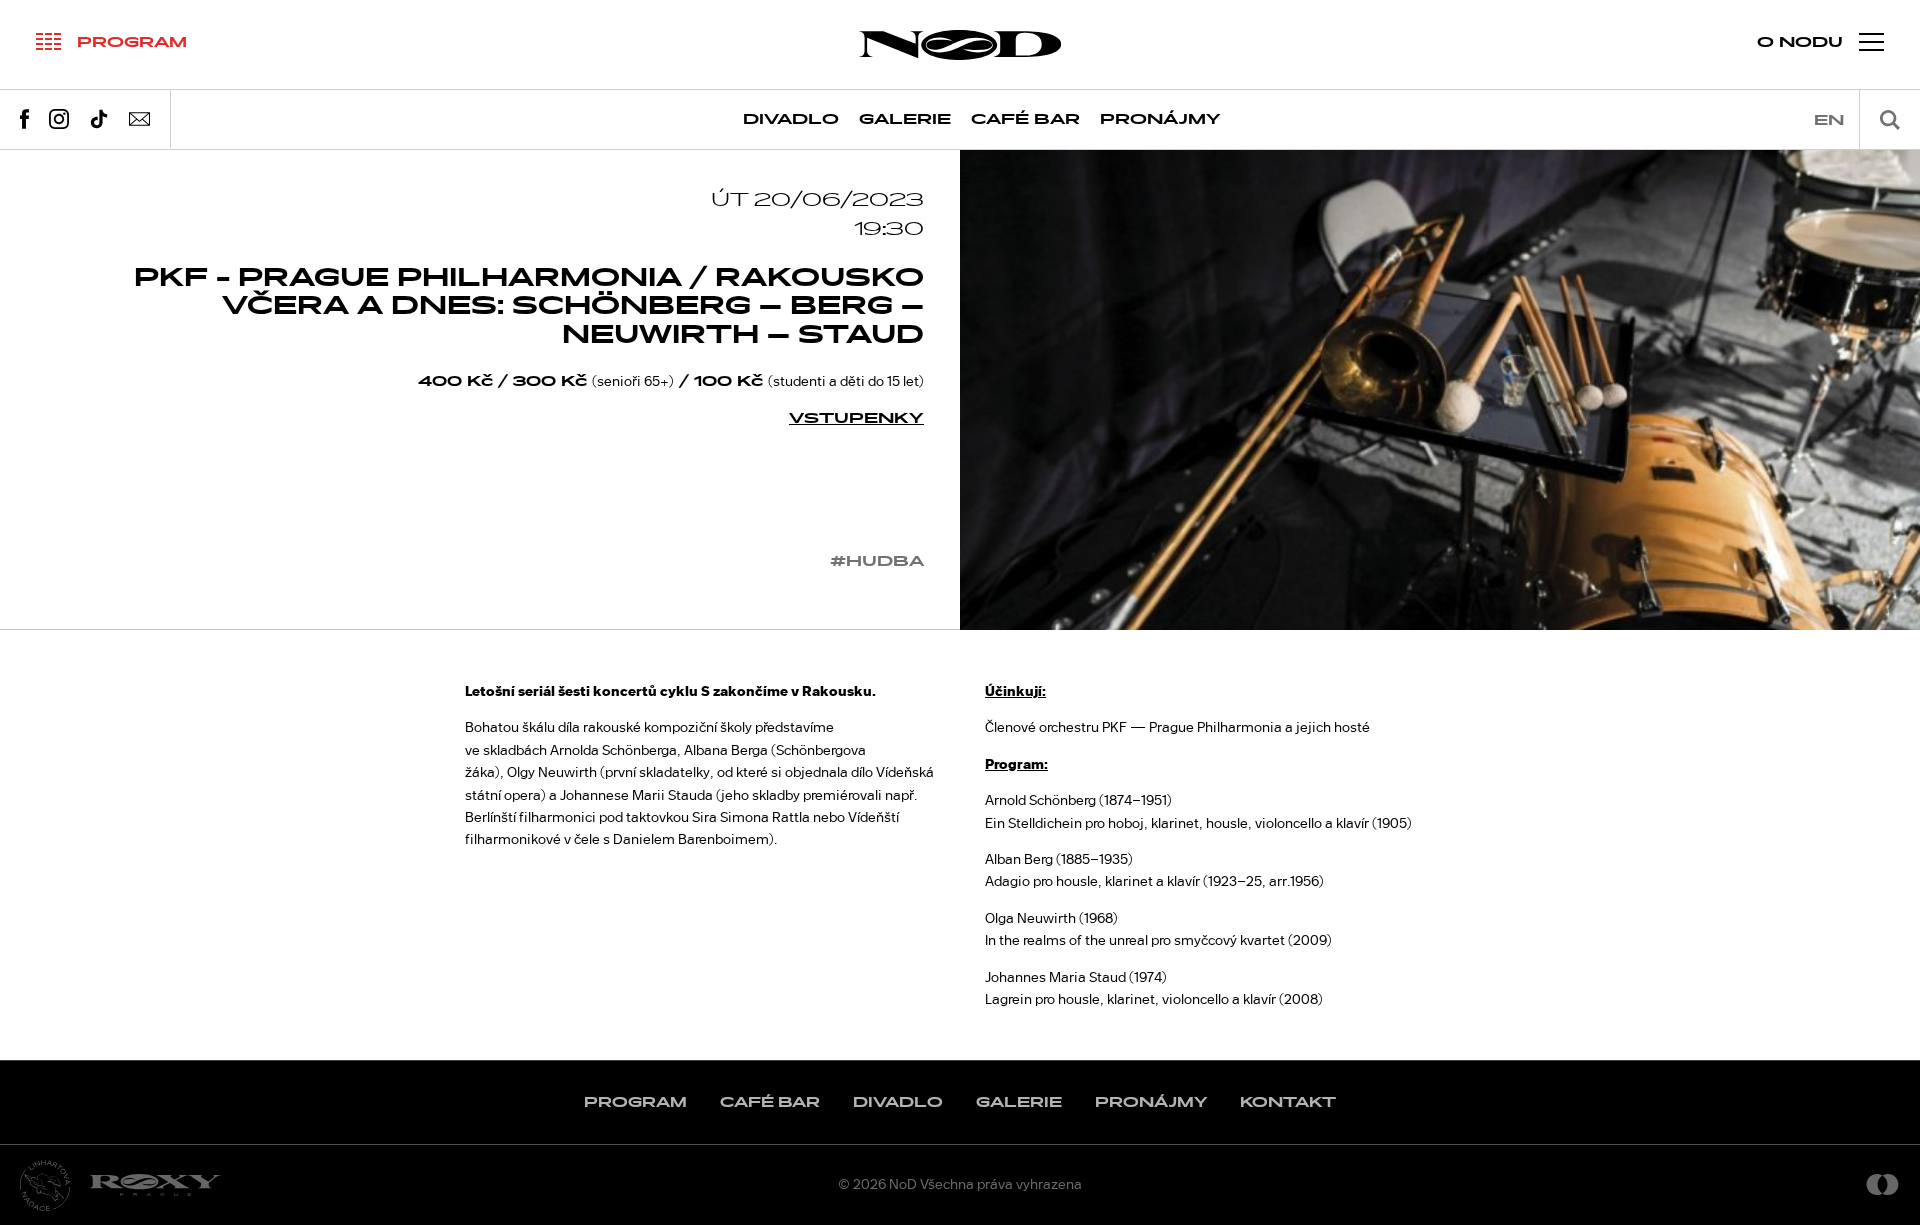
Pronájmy (1160, 119)
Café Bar (1025, 119)
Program (635, 1102)
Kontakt (1288, 1102)
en (1829, 120)
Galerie (905, 119)
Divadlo (791, 119)
